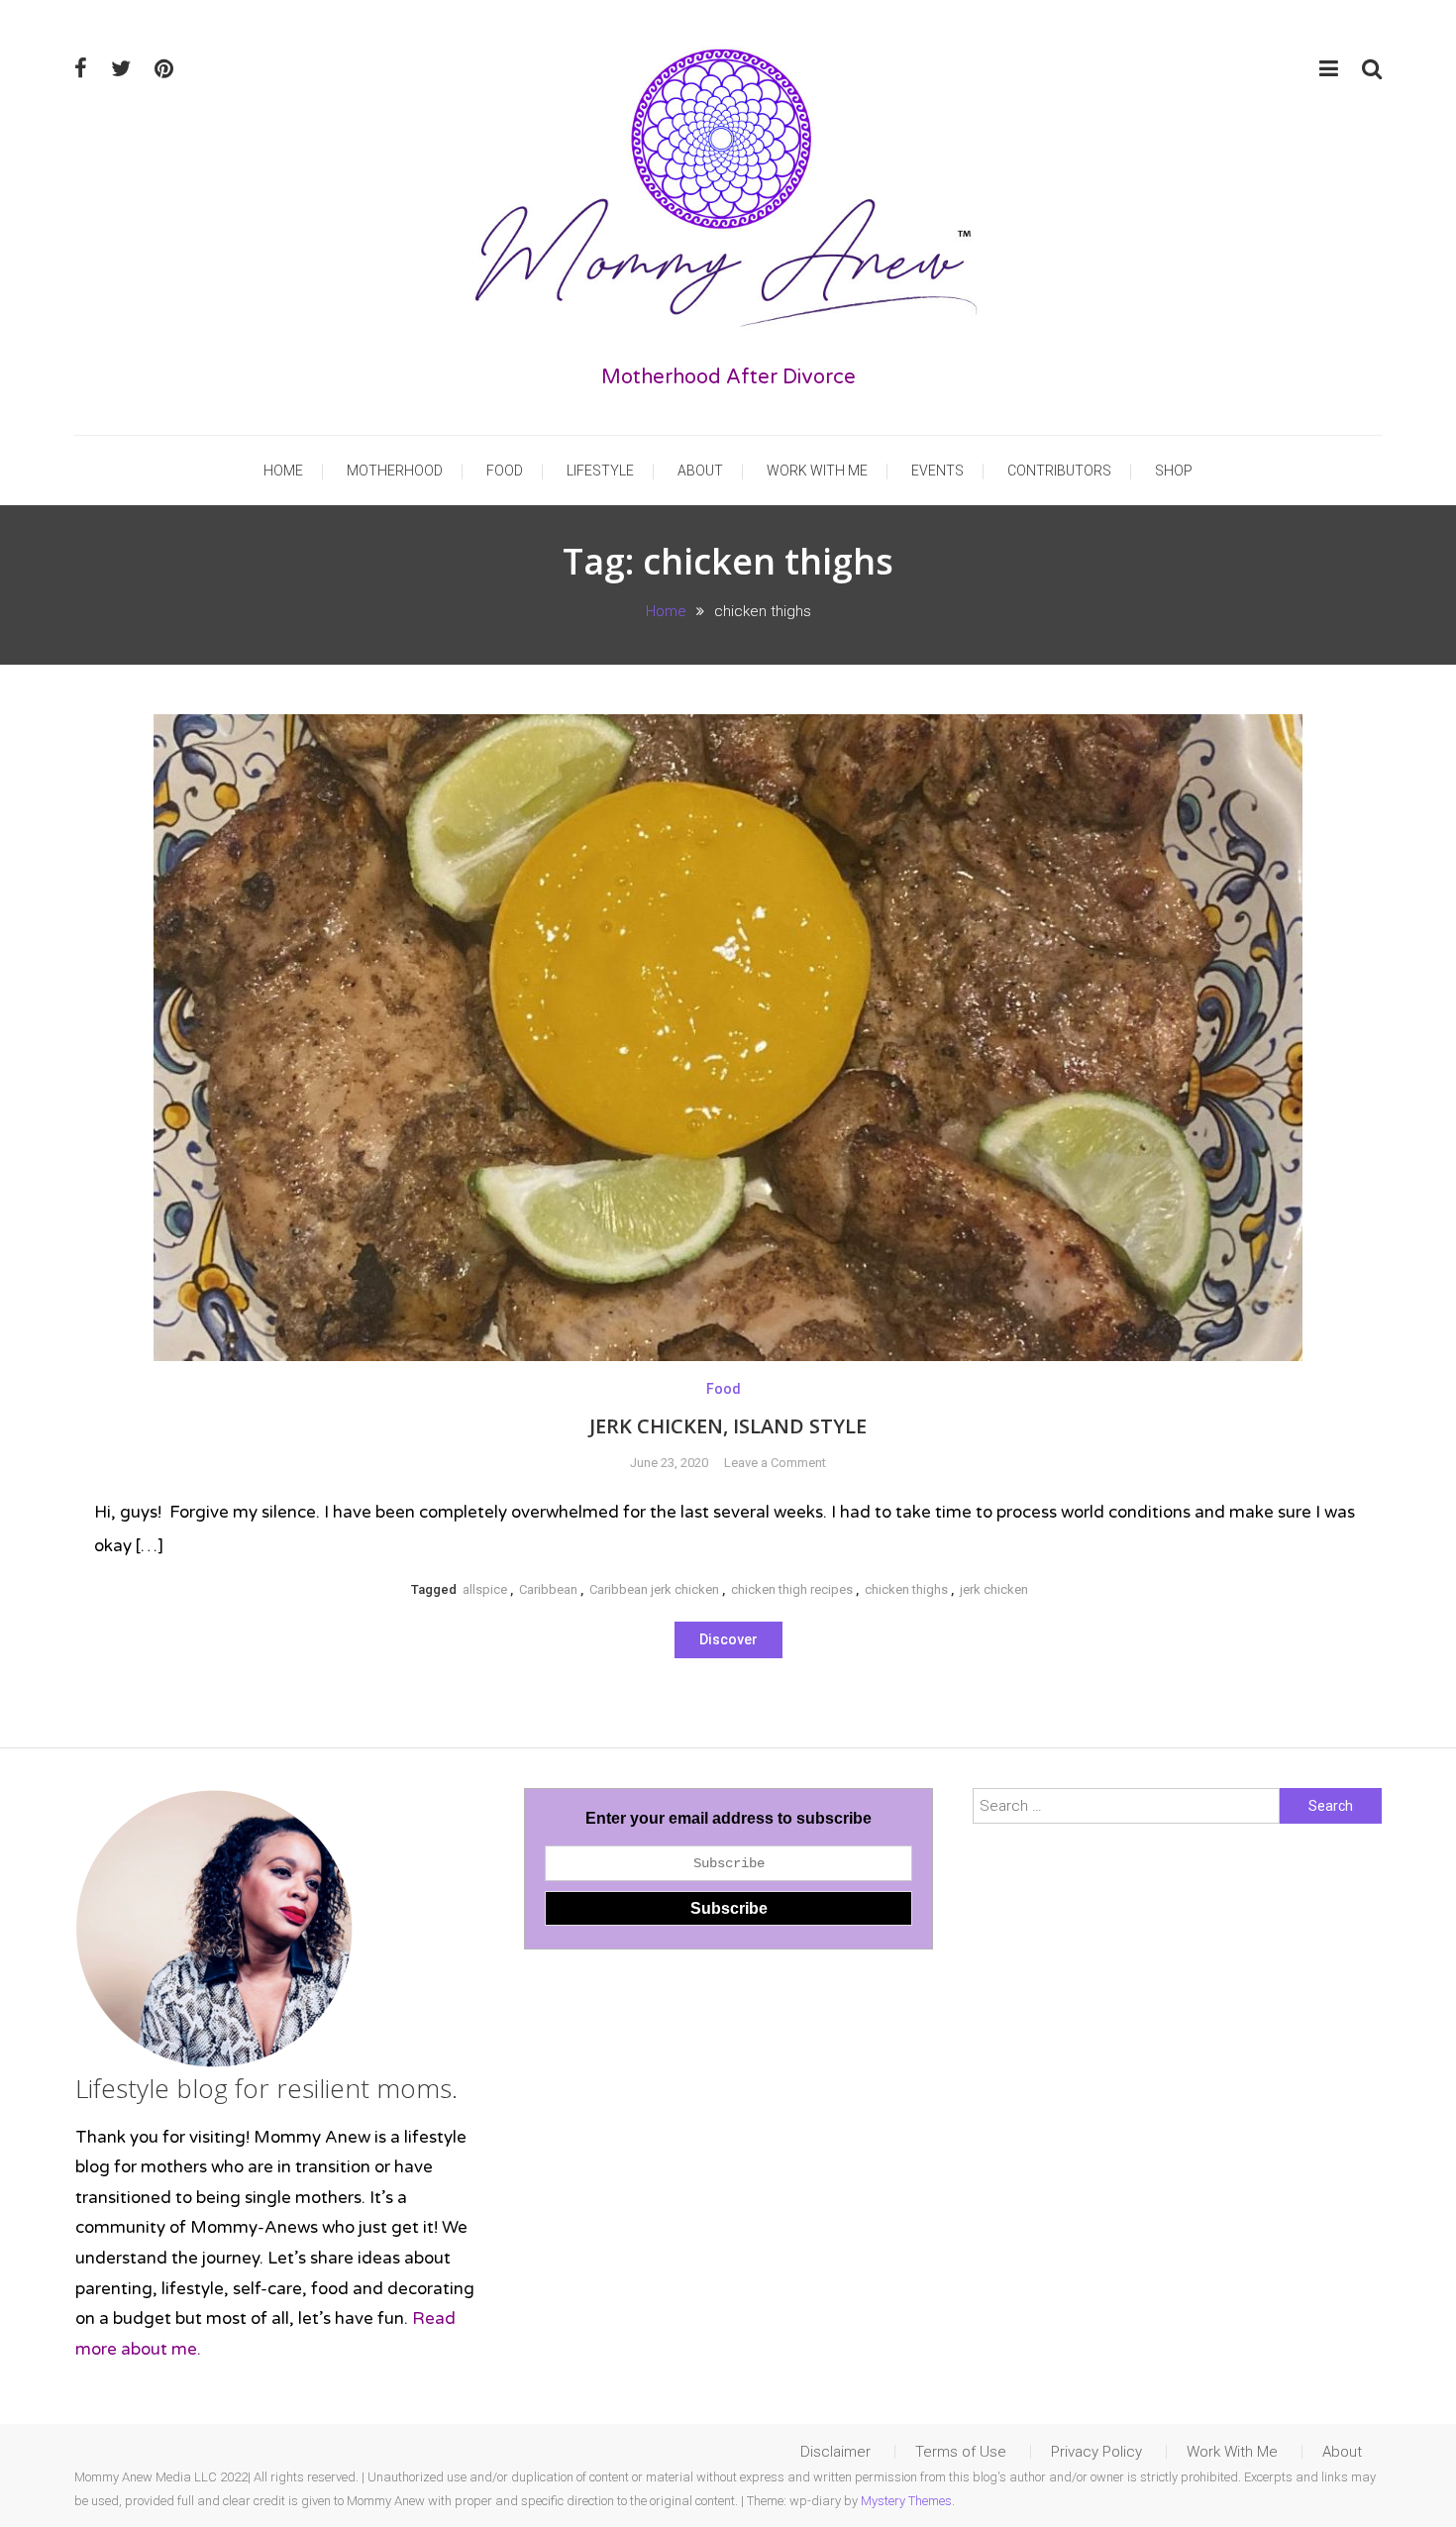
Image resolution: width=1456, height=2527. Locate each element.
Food (505, 471)
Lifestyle (600, 471)
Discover (728, 1639)
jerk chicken (994, 1589)
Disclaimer (835, 2452)
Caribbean (548, 1589)
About (700, 471)
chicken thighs (906, 1589)
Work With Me (817, 471)
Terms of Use (961, 2452)
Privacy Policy (1096, 2452)
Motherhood (395, 471)
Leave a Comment (775, 1463)
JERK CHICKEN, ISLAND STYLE (728, 1426)
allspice (485, 1589)
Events (937, 471)
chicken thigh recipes (792, 1589)
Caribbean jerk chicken (654, 1589)
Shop (1174, 471)
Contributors (1059, 471)
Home (283, 471)
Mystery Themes (906, 2501)
